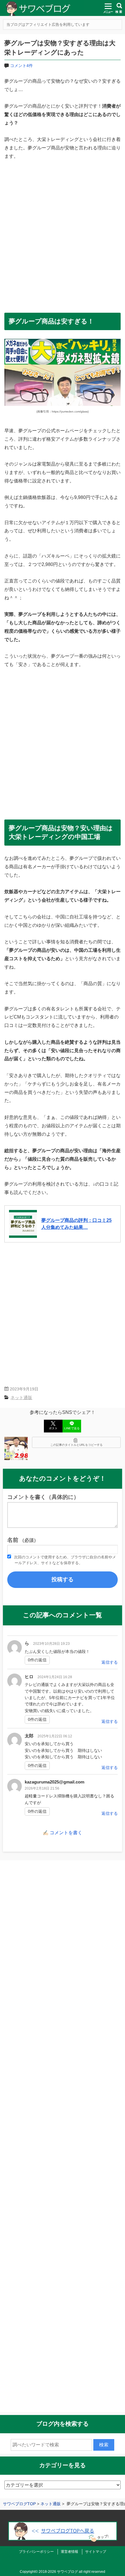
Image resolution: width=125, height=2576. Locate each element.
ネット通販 (21, 1398)
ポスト (53, 1428)
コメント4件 (22, 66)
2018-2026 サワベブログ (58, 2572)
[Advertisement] (63, 233)
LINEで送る (72, 1428)
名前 (23, 1540)
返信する (110, 1662)
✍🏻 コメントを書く (63, 1833)
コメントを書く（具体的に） (43, 1497)
